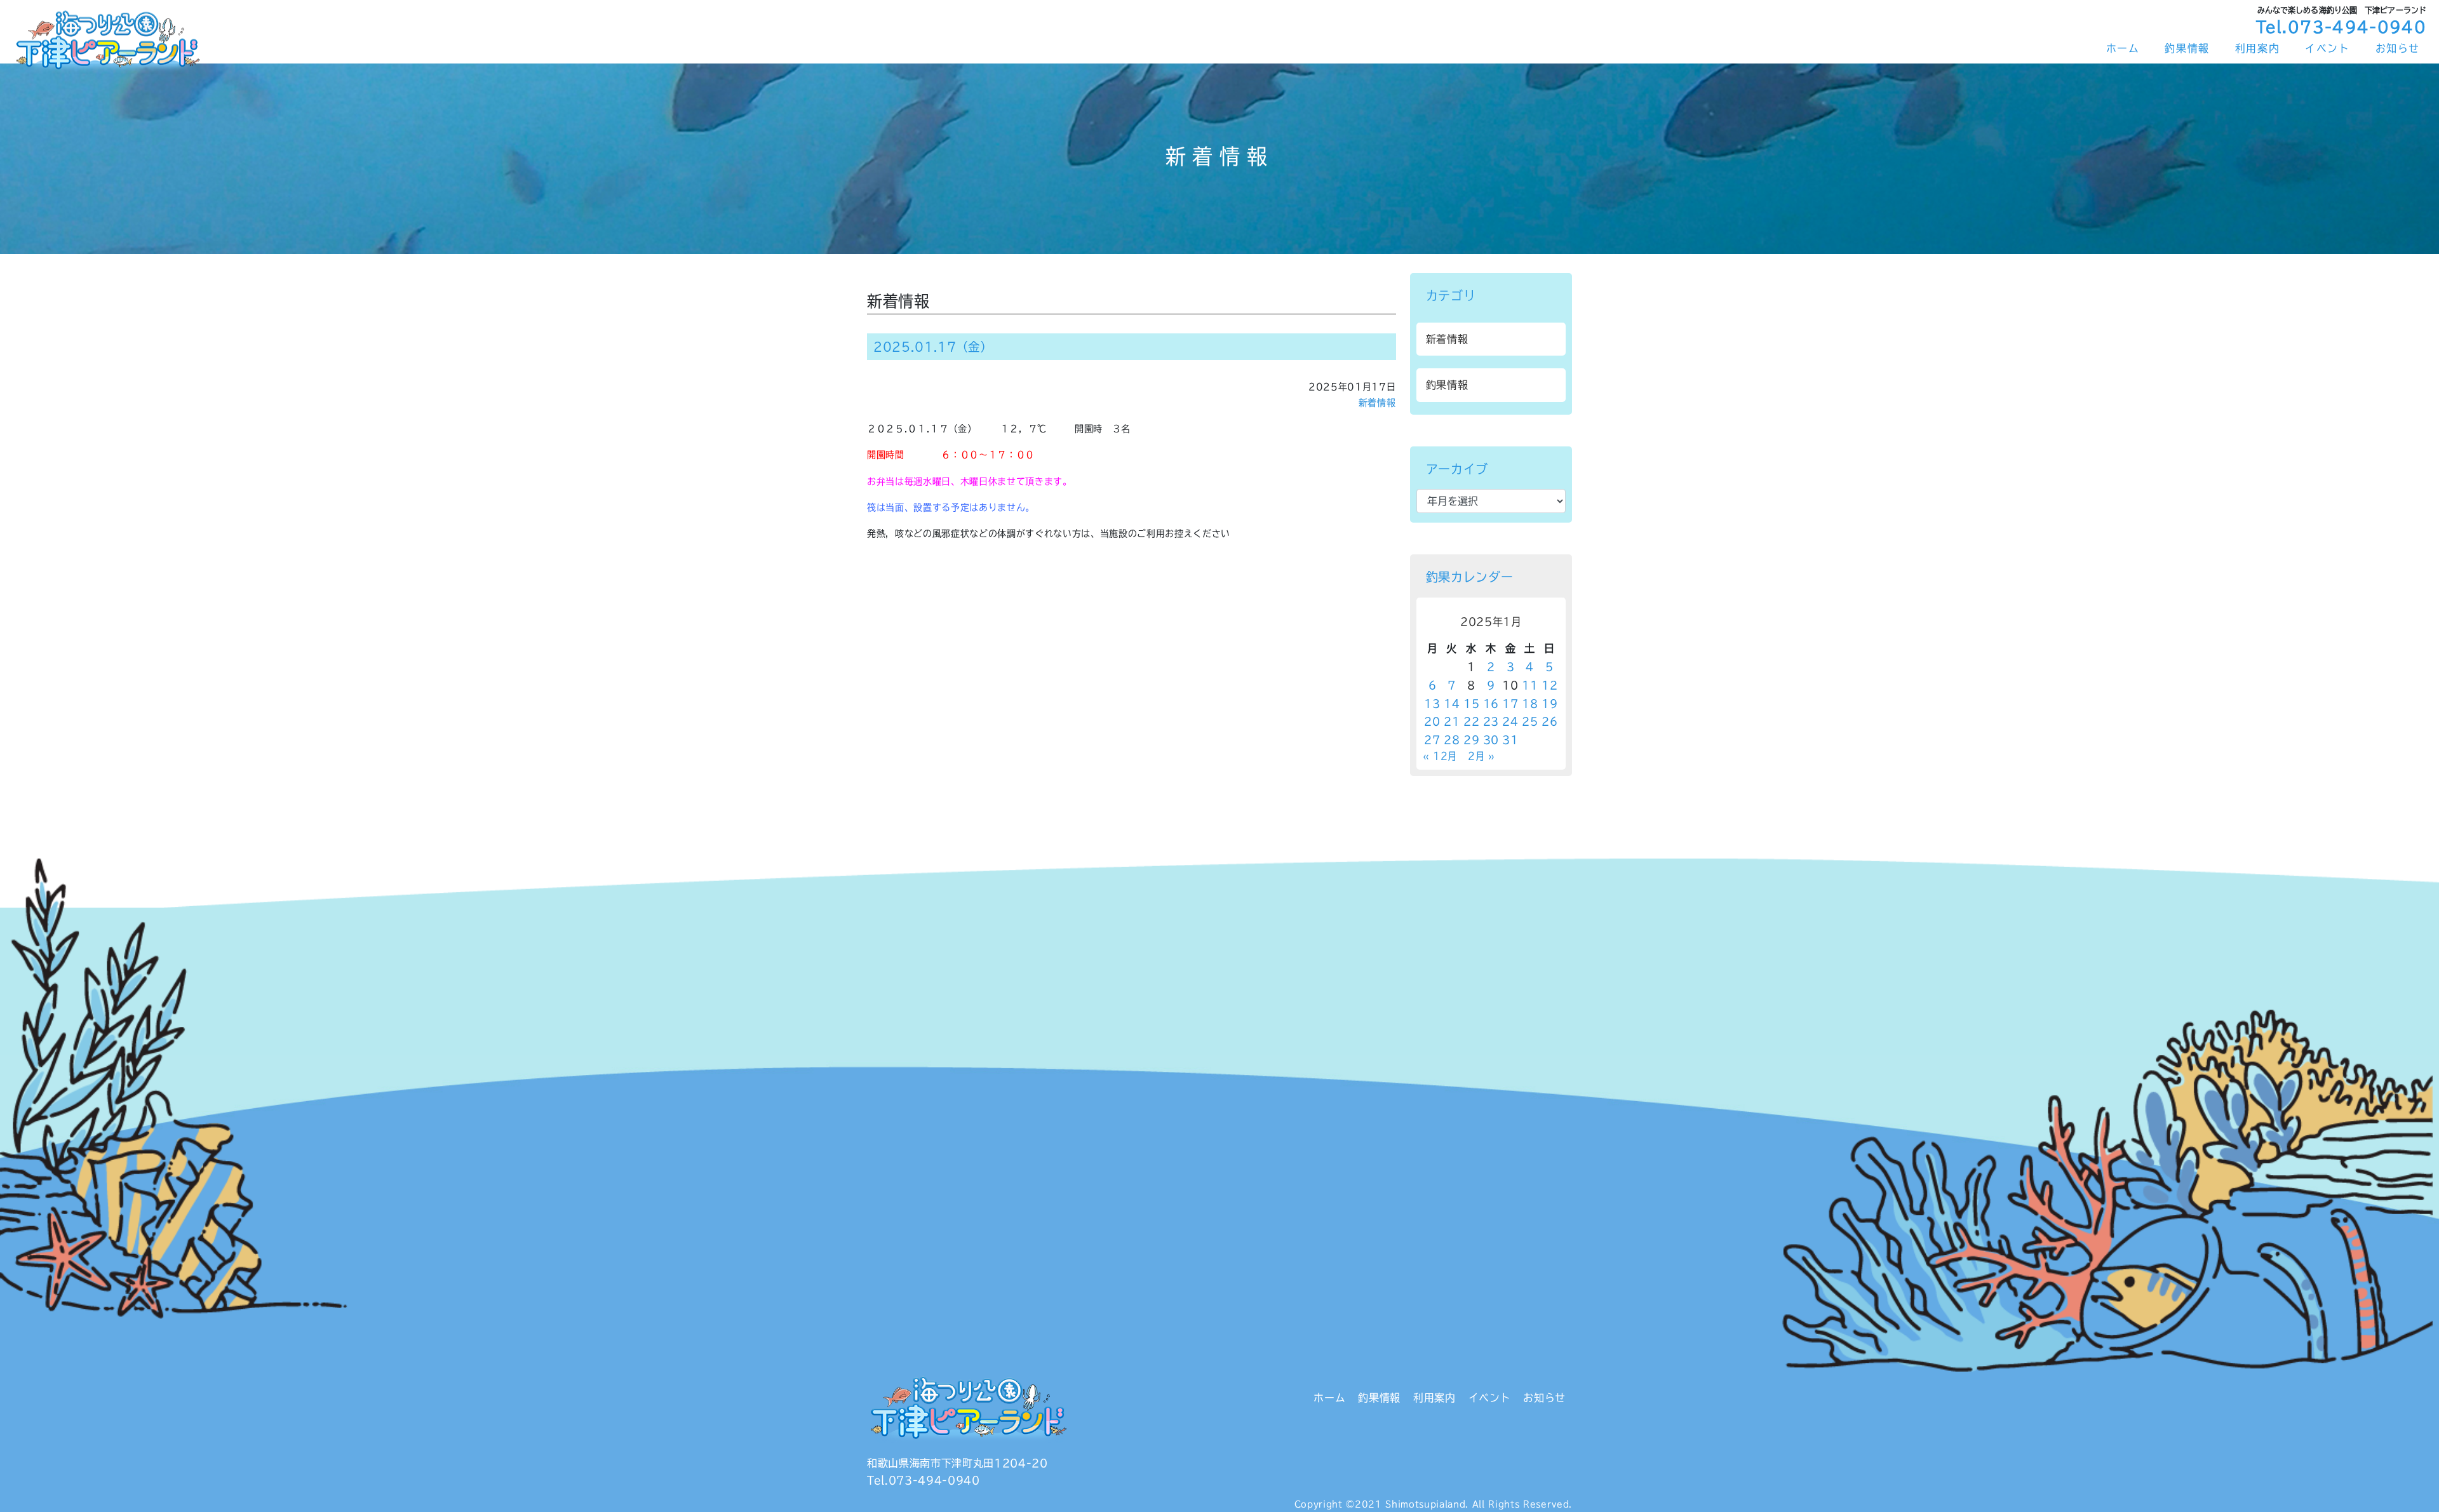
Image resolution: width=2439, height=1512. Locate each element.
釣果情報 (2187, 48)
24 (1510, 721)
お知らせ (2398, 48)
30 (1491, 740)
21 (1452, 721)
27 (1432, 740)
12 (1549, 685)
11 (1530, 685)
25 (1530, 721)
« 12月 (1440, 756)
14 (1452, 704)
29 (1471, 740)
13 (1432, 704)
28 (1452, 740)
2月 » (1482, 756)
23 (1491, 721)
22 (1471, 721)
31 (1510, 740)
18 (1530, 704)
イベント (2327, 48)
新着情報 (1377, 403)
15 (1471, 704)
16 (1491, 704)
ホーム (2123, 48)
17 (1510, 704)
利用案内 (2257, 48)
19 (1549, 704)
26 (1549, 721)
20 (1432, 721)
